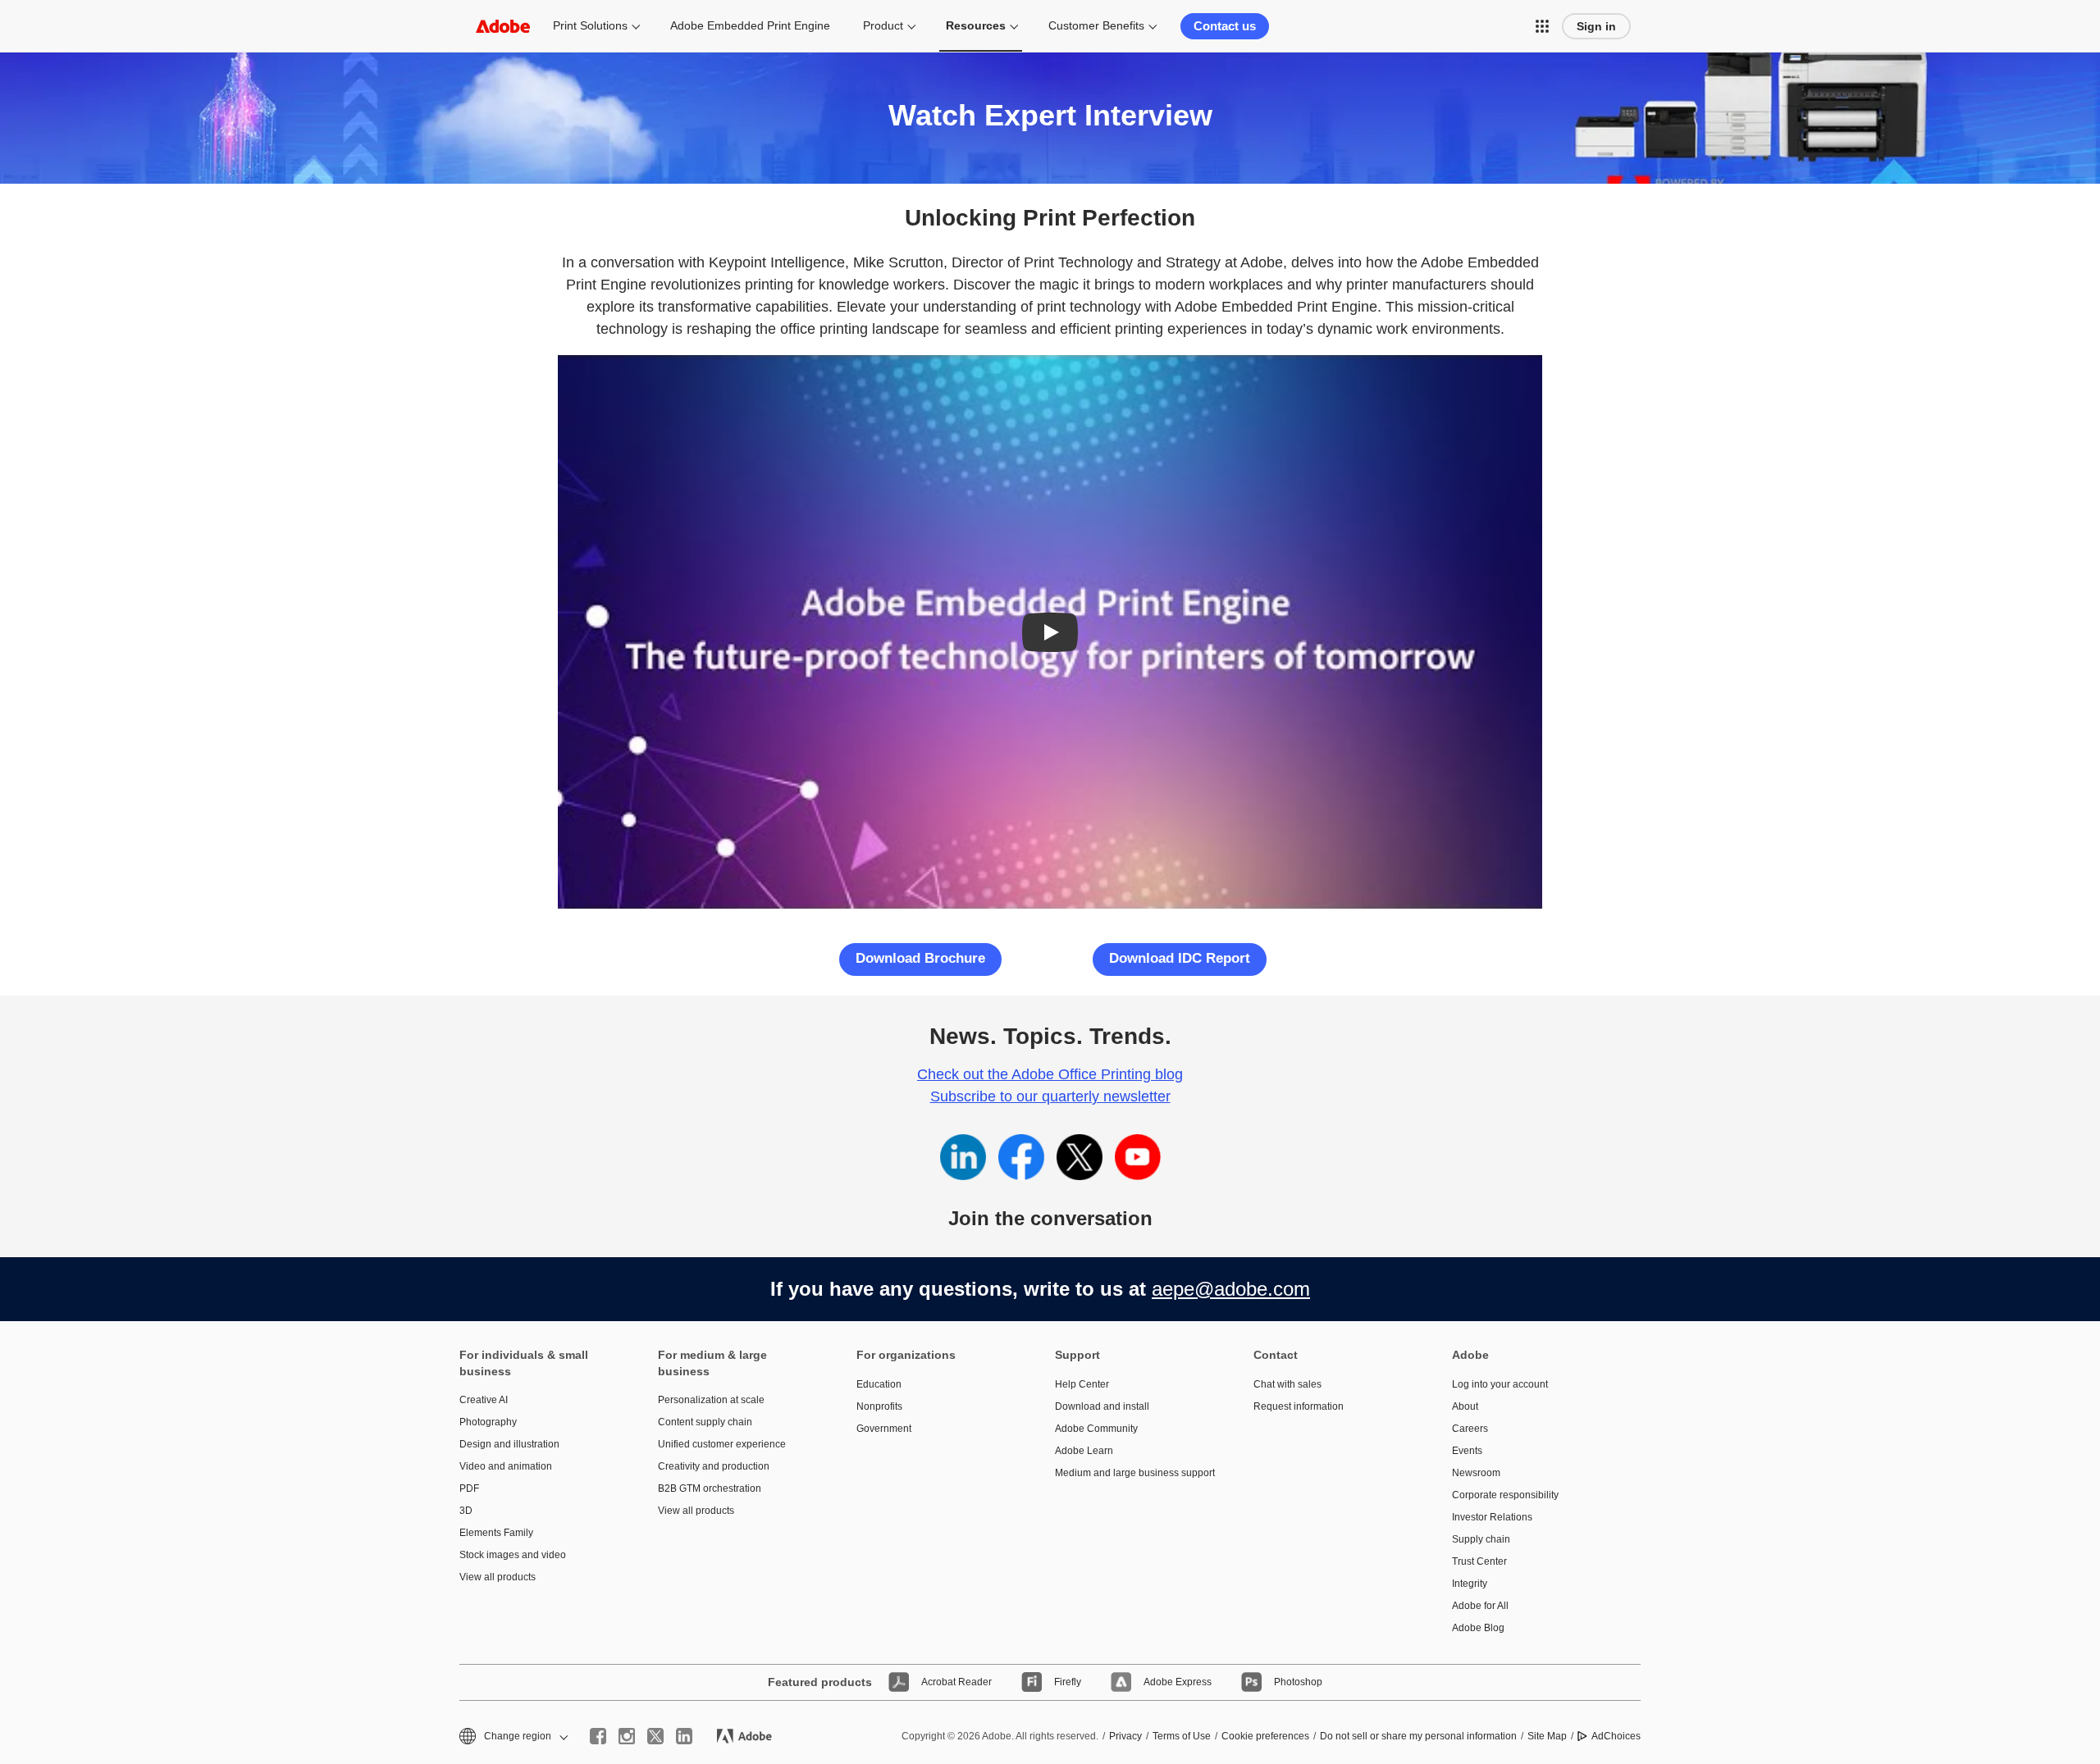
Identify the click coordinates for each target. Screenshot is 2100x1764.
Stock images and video (513, 1555)
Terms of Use (1182, 1736)
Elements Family (496, 1533)
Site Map (1547, 1736)
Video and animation (506, 1466)
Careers (1470, 1429)
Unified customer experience (722, 1444)
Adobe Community (1096, 1429)
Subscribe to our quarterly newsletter (1050, 1096)
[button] (1542, 26)
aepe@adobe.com (1231, 1289)
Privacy (1125, 1736)
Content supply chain (705, 1422)
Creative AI (484, 1400)
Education (879, 1384)
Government (884, 1429)
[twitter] (655, 1736)
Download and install (1102, 1406)
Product (883, 25)
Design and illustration (509, 1444)
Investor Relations (1492, 1517)
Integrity (1470, 1584)
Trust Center (1479, 1561)
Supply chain (1481, 1539)
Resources (976, 25)
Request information (1299, 1406)
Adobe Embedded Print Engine (750, 25)
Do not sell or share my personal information (1418, 1736)
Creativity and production (714, 1466)
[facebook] (598, 1736)
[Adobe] (503, 26)
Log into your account (1500, 1384)
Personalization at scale (711, 1400)
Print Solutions (590, 25)
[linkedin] (684, 1736)
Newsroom (1476, 1473)
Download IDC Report (1180, 958)
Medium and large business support (1130, 1473)
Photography (488, 1422)
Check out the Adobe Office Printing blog (1050, 1074)
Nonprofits (879, 1406)
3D (466, 1511)
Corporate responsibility (1505, 1495)
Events (1467, 1451)
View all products (498, 1577)
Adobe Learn (1084, 1451)
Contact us (1225, 26)
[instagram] (627, 1736)
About (1465, 1406)
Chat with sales (1287, 1384)
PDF (469, 1488)
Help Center (1082, 1384)
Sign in (1596, 26)
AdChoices (1616, 1736)
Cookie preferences (1265, 1736)
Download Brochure (920, 958)
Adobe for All (1480, 1606)
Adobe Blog (1478, 1628)
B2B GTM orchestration (710, 1488)
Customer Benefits (1096, 25)
